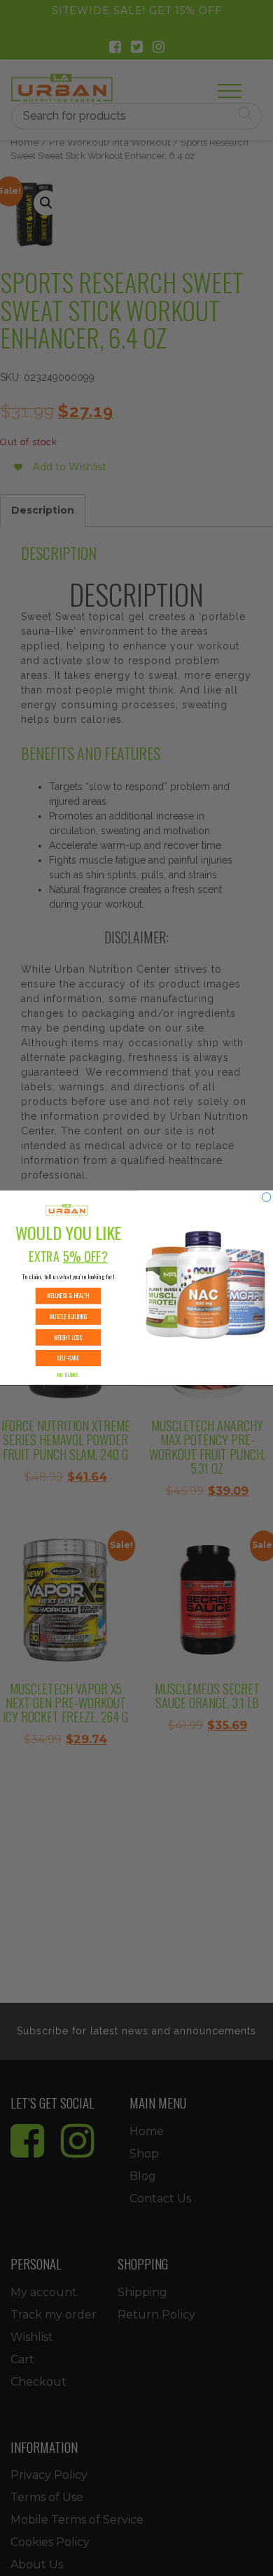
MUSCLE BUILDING (68, 1317)
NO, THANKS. (68, 1375)
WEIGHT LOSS (68, 1338)
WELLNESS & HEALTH (68, 1296)
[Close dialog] (266, 1197)
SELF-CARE (68, 1358)
